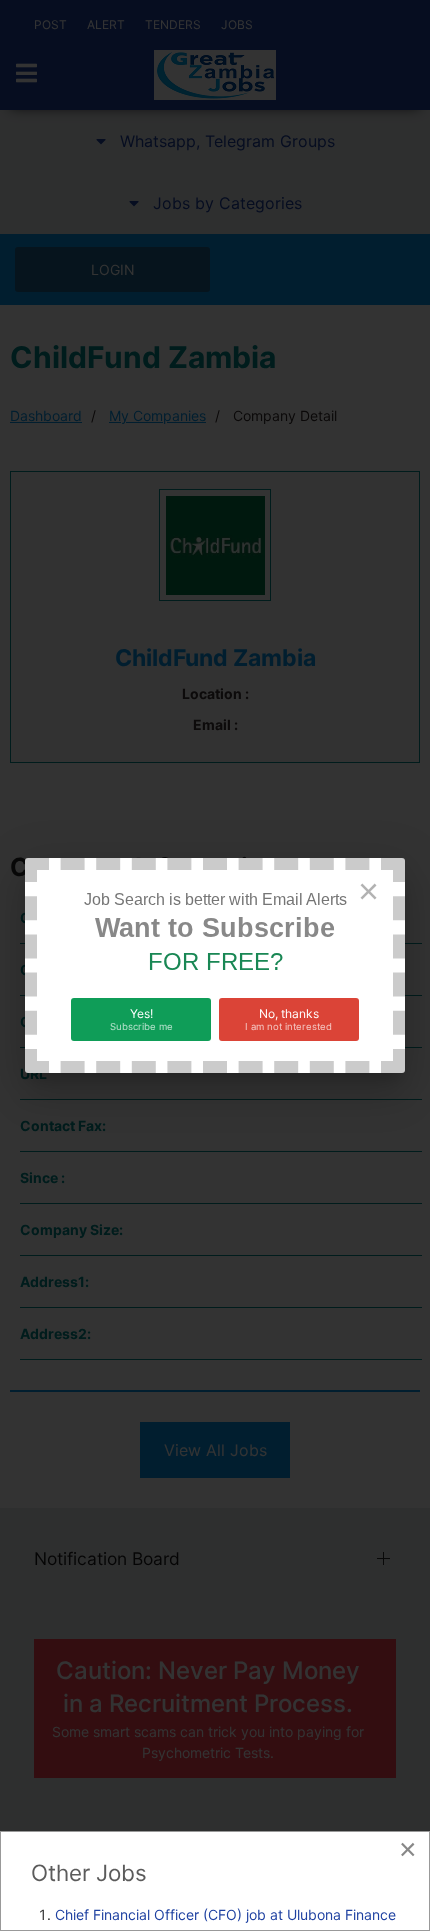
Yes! (141, 1019)
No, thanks (288, 1019)
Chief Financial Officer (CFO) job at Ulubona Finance (225, 1914)
